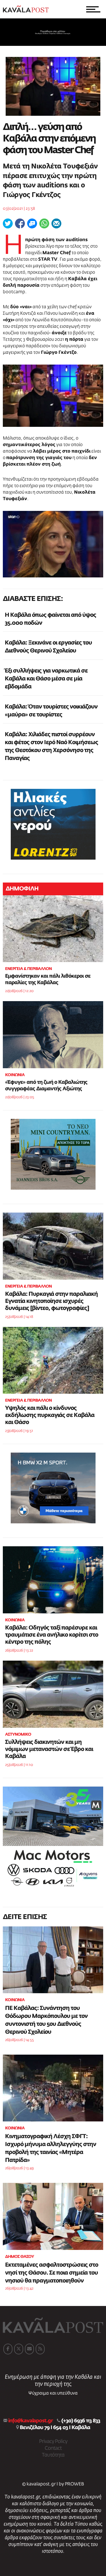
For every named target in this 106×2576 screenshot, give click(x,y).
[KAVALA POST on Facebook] (8, 2349)
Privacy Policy (53, 2442)
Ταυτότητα (53, 2455)
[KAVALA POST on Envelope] (29, 2349)
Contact (53, 2448)
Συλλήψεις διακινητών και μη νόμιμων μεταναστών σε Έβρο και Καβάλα (49, 1749)
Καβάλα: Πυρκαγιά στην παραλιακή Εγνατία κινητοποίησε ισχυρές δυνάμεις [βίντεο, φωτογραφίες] (51, 1301)
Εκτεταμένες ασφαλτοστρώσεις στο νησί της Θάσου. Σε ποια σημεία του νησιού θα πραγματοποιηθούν (52, 2273)
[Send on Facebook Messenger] (32, 223)
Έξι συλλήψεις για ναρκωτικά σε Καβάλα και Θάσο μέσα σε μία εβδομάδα (46, 679)
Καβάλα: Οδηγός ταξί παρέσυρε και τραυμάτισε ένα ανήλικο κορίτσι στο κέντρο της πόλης (52, 1635)
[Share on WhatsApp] (44, 223)
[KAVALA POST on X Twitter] (19, 2349)
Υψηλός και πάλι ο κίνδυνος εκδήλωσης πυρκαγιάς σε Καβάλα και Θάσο (50, 1415)
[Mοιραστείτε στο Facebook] (20, 223)
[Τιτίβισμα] (8, 223)
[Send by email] (56, 223)
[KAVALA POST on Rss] (40, 2349)
